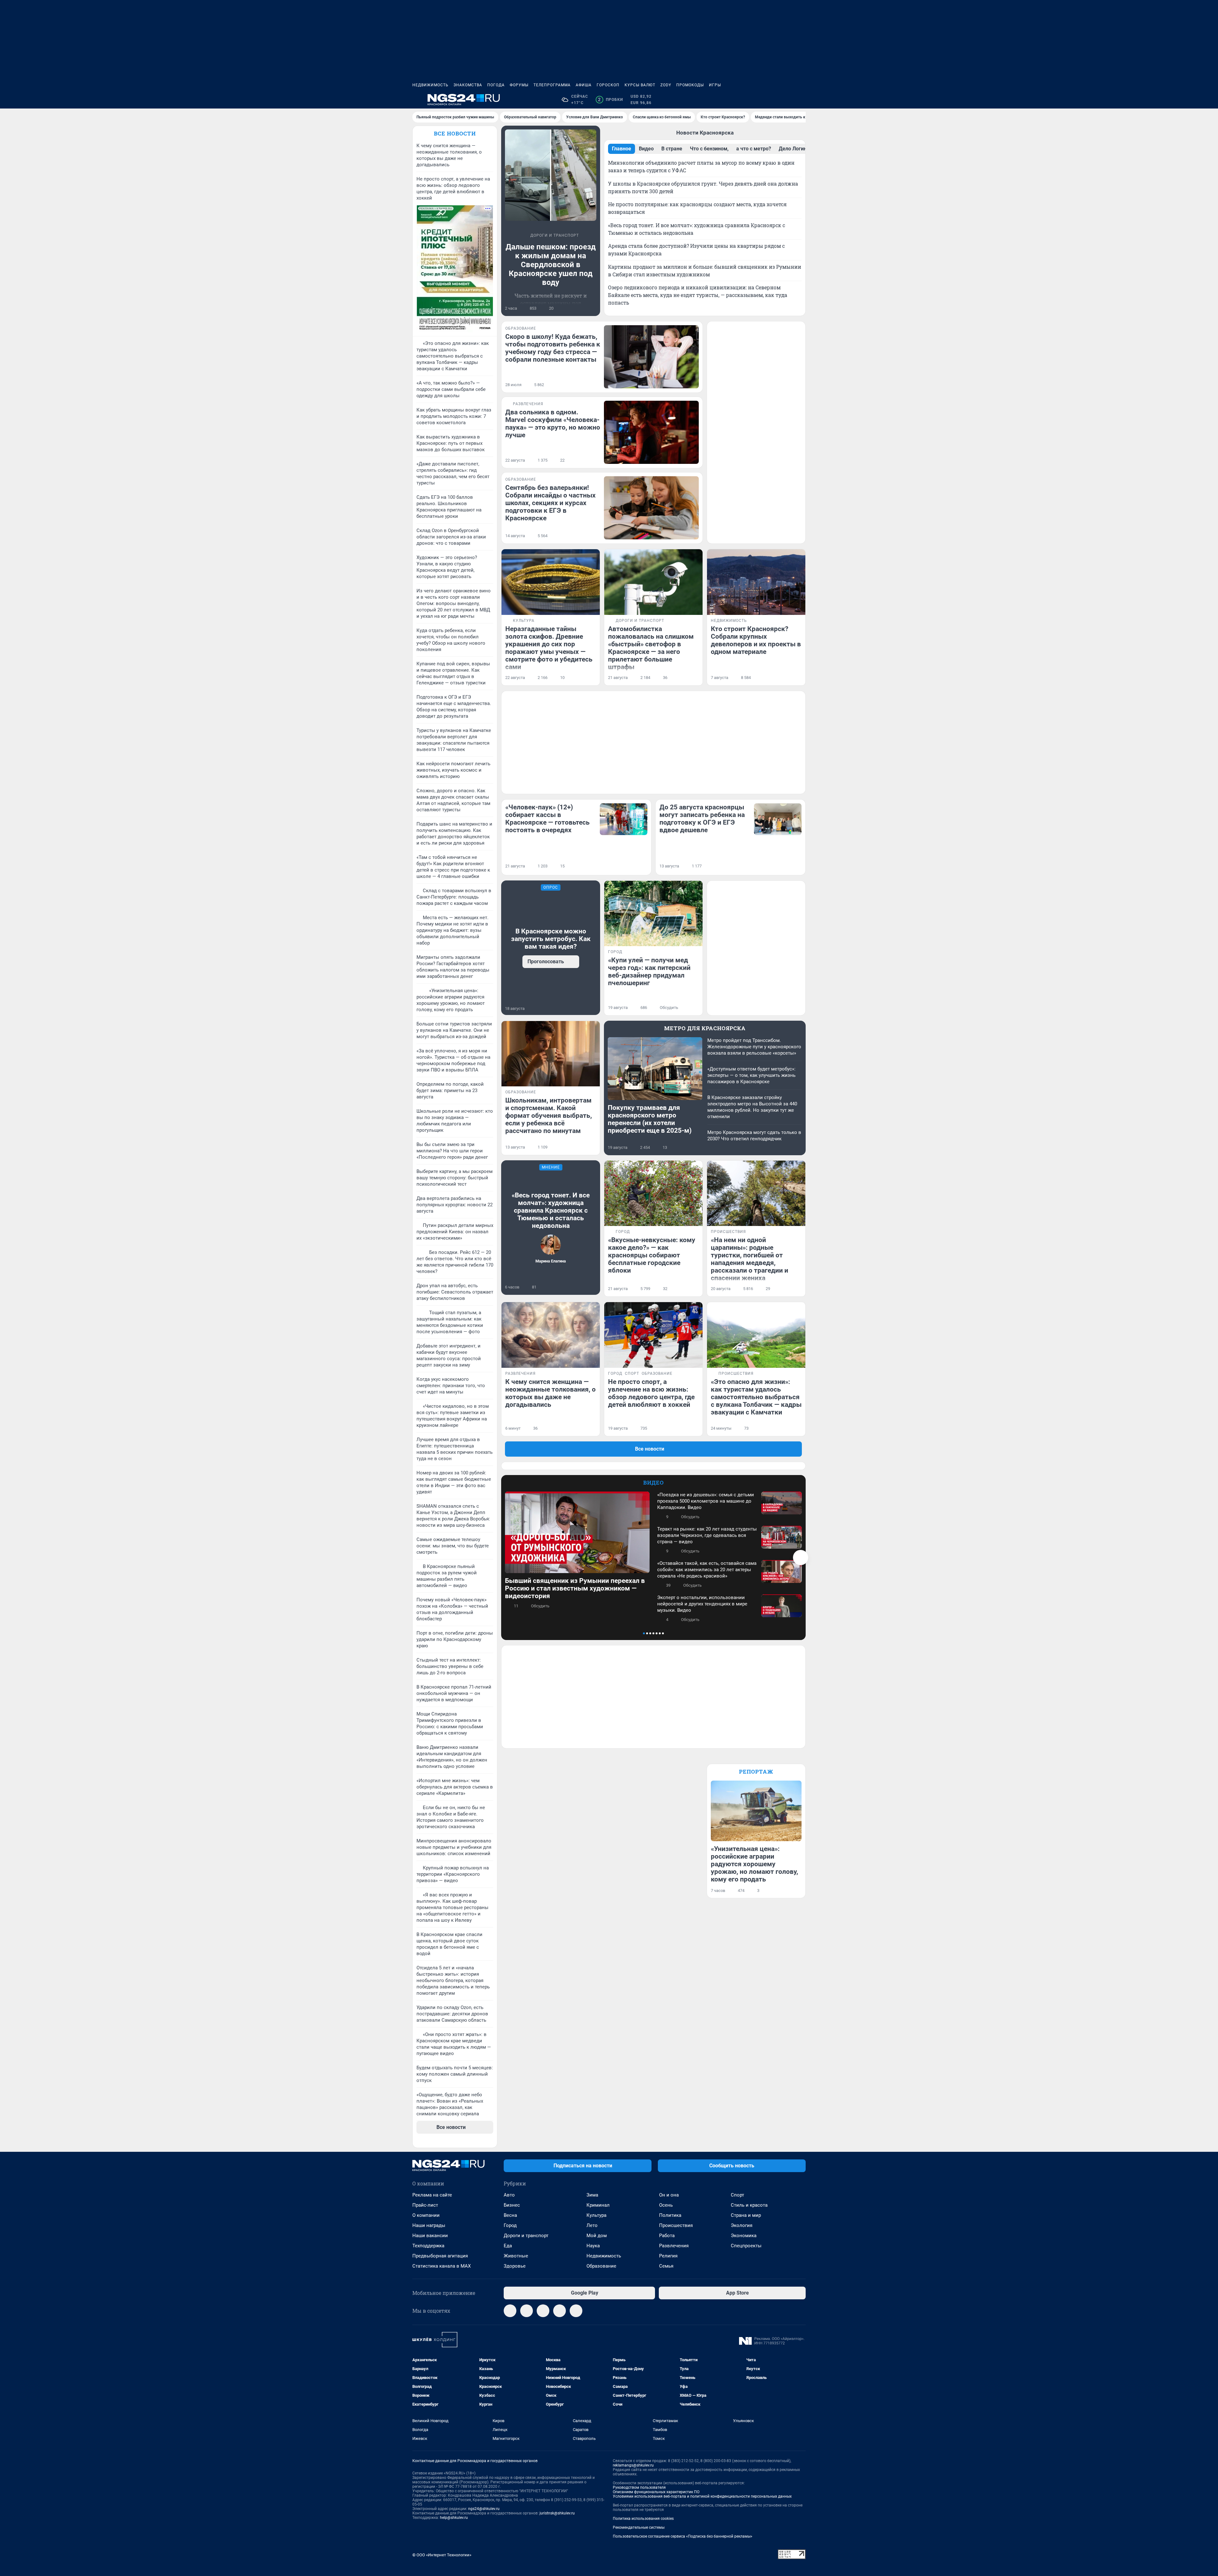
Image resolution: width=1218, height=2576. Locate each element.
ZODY (666, 85)
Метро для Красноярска (705, 1028)
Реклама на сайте (432, 2195)
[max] (560, 2311)
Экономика (744, 2236)
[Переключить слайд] (801, 1558)
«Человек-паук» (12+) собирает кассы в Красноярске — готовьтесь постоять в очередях (547, 819)
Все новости (455, 133)
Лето (592, 2225)
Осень (666, 2205)
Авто (509, 2195)
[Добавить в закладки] (593, 308)
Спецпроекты (746, 2246)
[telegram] (510, 2311)
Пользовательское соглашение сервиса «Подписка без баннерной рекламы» (683, 2536)
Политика (670, 2215)
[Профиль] (802, 100)
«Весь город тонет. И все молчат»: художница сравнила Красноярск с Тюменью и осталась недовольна (551, 1210)
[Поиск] (771, 100)
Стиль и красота (749, 2205)
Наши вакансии (430, 2236)
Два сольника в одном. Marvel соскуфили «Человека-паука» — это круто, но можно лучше (553, 424)
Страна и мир (746, 2215)
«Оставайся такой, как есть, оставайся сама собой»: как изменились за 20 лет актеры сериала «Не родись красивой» (707, 1570)
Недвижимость (430, 85)
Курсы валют (640, 85)
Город (510, 2225)
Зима (592, 2195)
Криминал (598, 2205)
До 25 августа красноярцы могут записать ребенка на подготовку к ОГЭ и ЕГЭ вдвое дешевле (702, 819)
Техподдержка (428, 2246)
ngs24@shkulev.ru (484, 2509)
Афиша (584, 85)
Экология (742, 2225)
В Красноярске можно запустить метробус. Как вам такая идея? (551, 939)
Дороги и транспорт (526, 2236)
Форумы (519, 85)
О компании (426, 2215)
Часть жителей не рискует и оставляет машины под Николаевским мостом (551, 303)
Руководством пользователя (639, 2487)
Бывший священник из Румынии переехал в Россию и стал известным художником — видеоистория (575, 1588)
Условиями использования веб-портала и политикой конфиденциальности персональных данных (702, 2496)
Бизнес (512, 2205)
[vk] (527, 2311)
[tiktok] (576, 2311)
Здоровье (515, 2266)
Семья (666, 2266)
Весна (510, 2215)
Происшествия (676, 2225)
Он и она (669, 2195)
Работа (667, 2236)
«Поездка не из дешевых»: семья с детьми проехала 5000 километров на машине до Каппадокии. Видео (706, 1501)
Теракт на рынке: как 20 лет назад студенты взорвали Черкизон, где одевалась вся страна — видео (707, 1535)
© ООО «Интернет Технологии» (442, 2555)
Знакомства (468, 85)
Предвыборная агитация (440, 2256)
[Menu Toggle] (416, 100)
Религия (668, 2256)
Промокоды (690, 85)
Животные (516, 2256)
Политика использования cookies (643, 2519)
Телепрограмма (552, 85)
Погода (496, 85)
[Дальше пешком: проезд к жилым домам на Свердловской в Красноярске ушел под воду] (551, 175)
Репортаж (756, 1772)
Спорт (737, 2195)
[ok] (543, 2311)
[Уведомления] (787, 100)
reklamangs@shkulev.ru (633, 2465)
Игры (715, 85)
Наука (593, 2246)
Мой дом (597, 2236)
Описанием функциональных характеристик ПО (656, 2492)
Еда (508, 2246)
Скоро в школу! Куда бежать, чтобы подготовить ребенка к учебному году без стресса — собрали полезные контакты (553, 348)
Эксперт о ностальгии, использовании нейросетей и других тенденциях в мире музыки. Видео (702, 1604)
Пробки (610, 100)
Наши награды (429, 2225)
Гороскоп (608, 85)
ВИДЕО (654, 1482)
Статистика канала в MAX (442, 2266)
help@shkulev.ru (454, 2518)
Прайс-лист (425, 2205)
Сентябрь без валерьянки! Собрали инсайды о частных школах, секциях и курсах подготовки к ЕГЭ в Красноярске (550, 503)
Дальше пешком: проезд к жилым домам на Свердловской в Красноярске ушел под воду (551, 265)
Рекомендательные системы (639, 2527)
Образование (601, 2266)
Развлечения (674, 2246)
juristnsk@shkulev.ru (557, 2513)
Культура (596, 2215)
